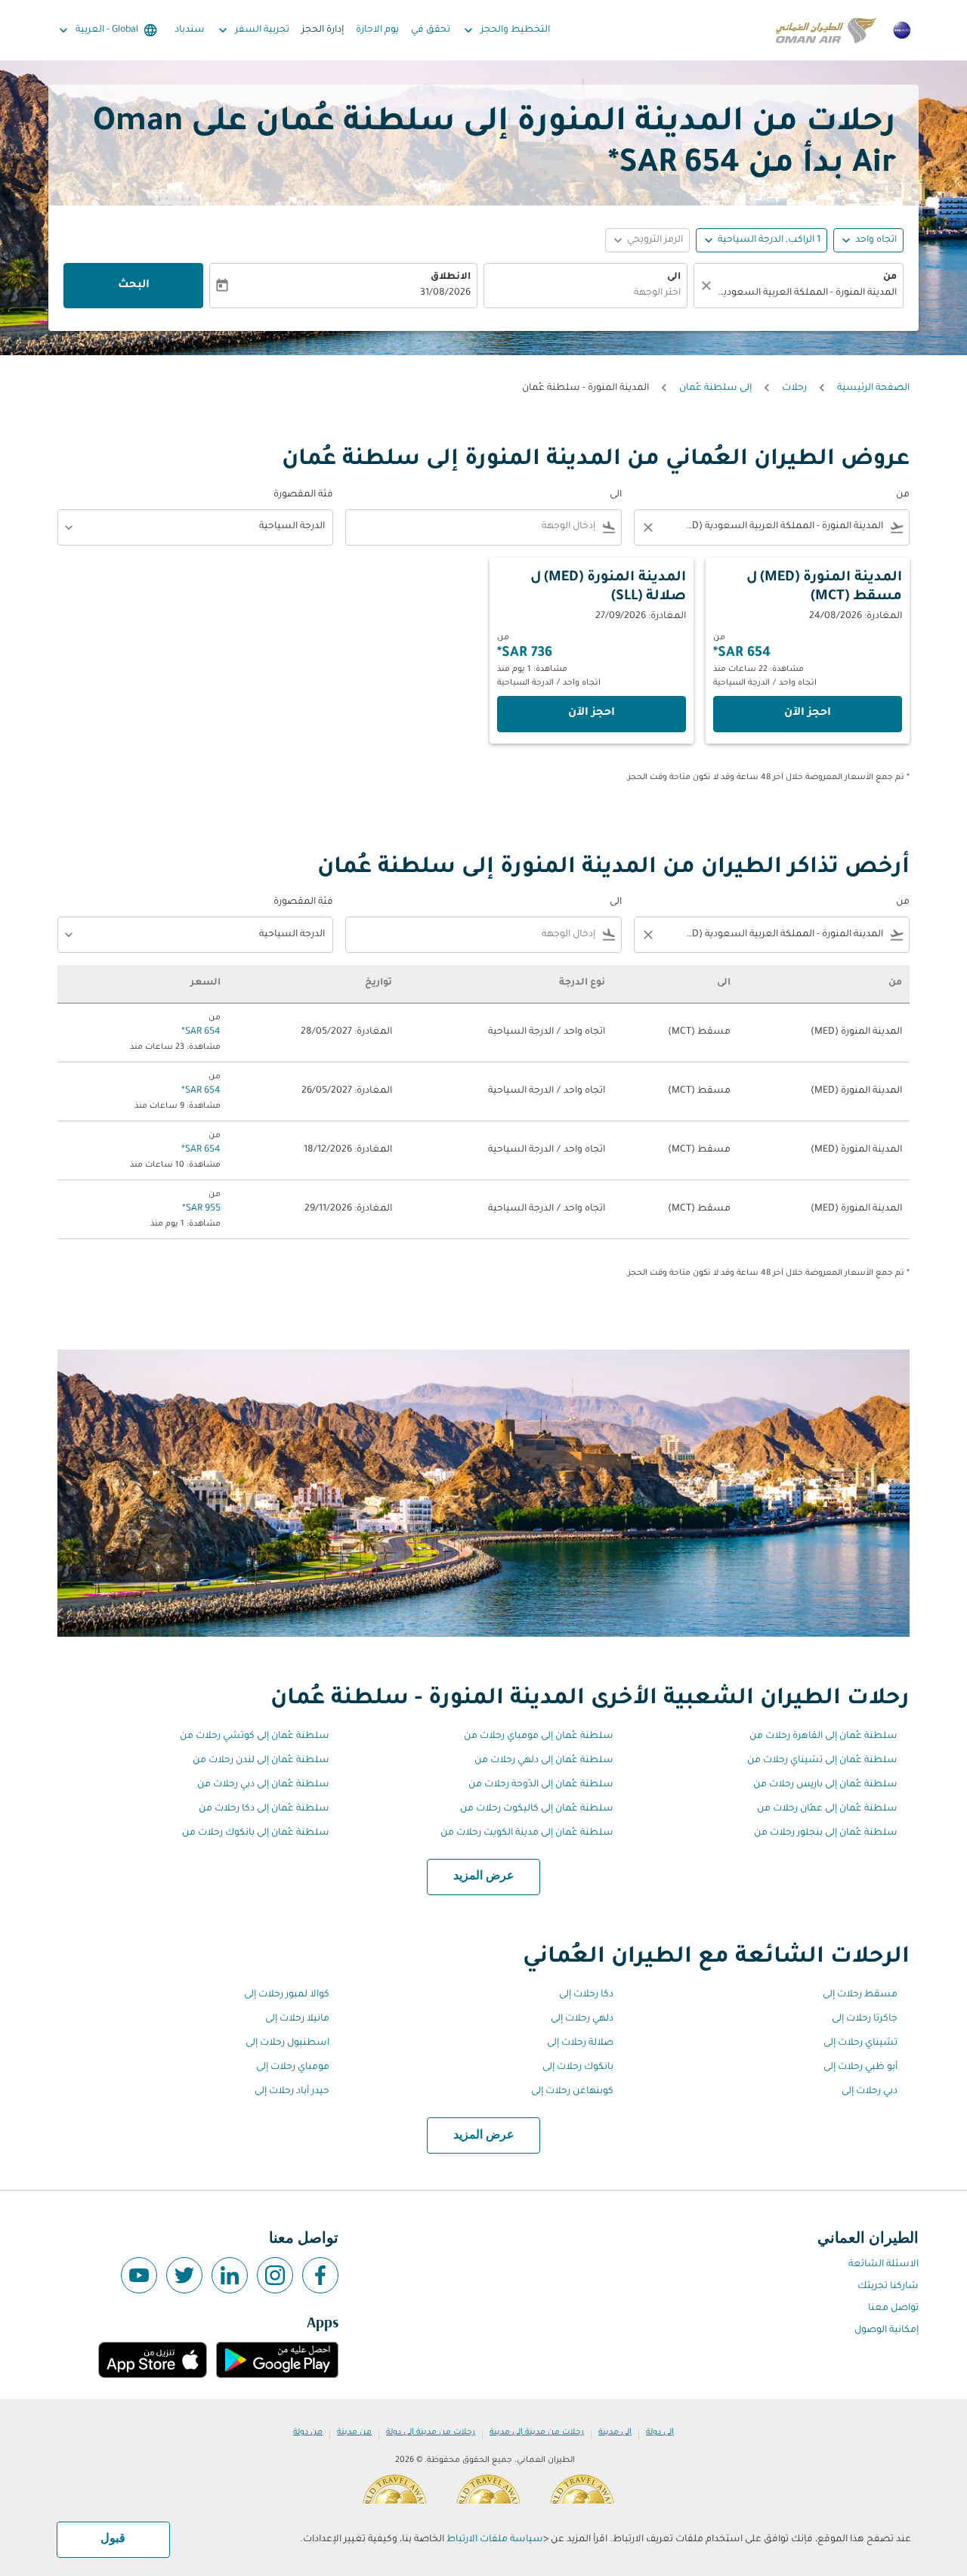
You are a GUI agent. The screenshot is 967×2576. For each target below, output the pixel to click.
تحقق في (431, 30)
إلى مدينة (615, 2432)
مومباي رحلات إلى (293, 2067)
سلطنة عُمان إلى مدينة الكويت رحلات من (527, 1833)
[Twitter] (184, 2275)
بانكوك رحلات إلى (578, 2067)
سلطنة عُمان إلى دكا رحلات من (264, 1809)
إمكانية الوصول (887, 2330)
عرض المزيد (484, 1876)
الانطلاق (451, 277)
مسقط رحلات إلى (860, 1995)
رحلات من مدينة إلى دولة (431, 2432)
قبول (113, 2539)
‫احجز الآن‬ (808, 713)
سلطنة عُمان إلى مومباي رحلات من (539, 1736)
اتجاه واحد (876, 240)
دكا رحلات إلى (586, 1995)
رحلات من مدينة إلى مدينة (537, 2432)
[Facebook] (320, 2275)
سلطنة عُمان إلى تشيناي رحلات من (822, 1761)
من (890, 277)
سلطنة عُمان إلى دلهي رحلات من (544, 1761)
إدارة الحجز (323, 30)
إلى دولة (660, 2432)
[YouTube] (139, 2275)
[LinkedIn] (230, 2275)
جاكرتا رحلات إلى (865, 2019)
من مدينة (354, 2432)
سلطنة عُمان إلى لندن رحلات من (261, 1761)
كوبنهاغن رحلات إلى (572, 2092)
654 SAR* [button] (674, 165)
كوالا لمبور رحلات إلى (287, 1995)
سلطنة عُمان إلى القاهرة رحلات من (823, 1736)
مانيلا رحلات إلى (297, 2019)
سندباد (190, 30)
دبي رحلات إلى (870, 2092)
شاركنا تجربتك (888, 2287)
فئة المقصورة (303, 495)
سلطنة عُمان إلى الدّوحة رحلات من (541, 1785)
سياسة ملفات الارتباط (495, 2540)
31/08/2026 (445, 293)
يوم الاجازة (377, 30)
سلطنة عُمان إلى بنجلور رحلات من (826, 1833)
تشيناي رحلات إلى (860, 2043)
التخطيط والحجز (505, 30)
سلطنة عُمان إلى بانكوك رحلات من (256, 1833)
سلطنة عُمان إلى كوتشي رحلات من (255, 1736)
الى (674, 277)
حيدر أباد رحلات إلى (292, 2092)
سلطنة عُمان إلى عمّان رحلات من (827, 1809)
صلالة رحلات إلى (580, 2043)
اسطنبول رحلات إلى (287, 2043)
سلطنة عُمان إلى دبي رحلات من (263, 1785)
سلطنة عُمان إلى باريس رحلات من (825, 1785)
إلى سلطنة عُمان (715, 388)
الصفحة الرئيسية (873, 388)
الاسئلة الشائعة (884, 2265)
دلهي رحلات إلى (582, 2019)
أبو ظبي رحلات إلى (860, 2067)
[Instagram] (275, 2275)
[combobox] (806, 294)
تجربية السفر (252, 30)
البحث (134, 286)
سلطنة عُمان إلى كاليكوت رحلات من (537, 1809)
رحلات (794, 388)
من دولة (308, 2432)
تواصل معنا (893, 2309)
